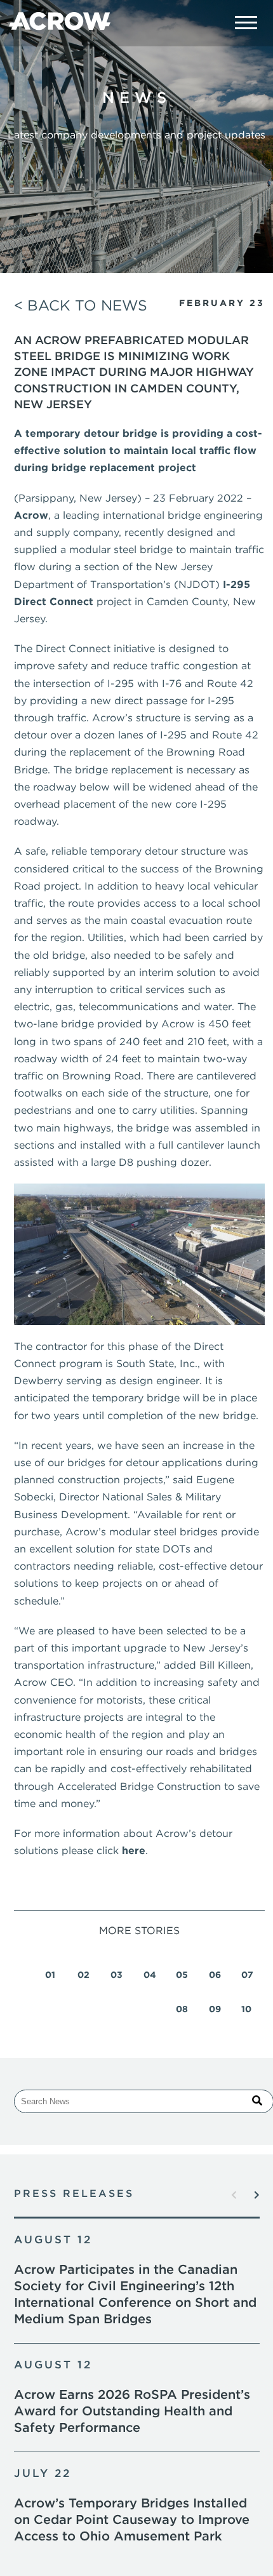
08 (182, 2009)
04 (150, 1975)
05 (182, 1975)
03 (117, 1975)
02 (83, 1975)
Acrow (31, 515)
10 (246, 2009)
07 (247, 1975)
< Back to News (81, 305)
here (134, 1851)
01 (50, 1975)
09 (215, 2009)
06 (215, 1975)
